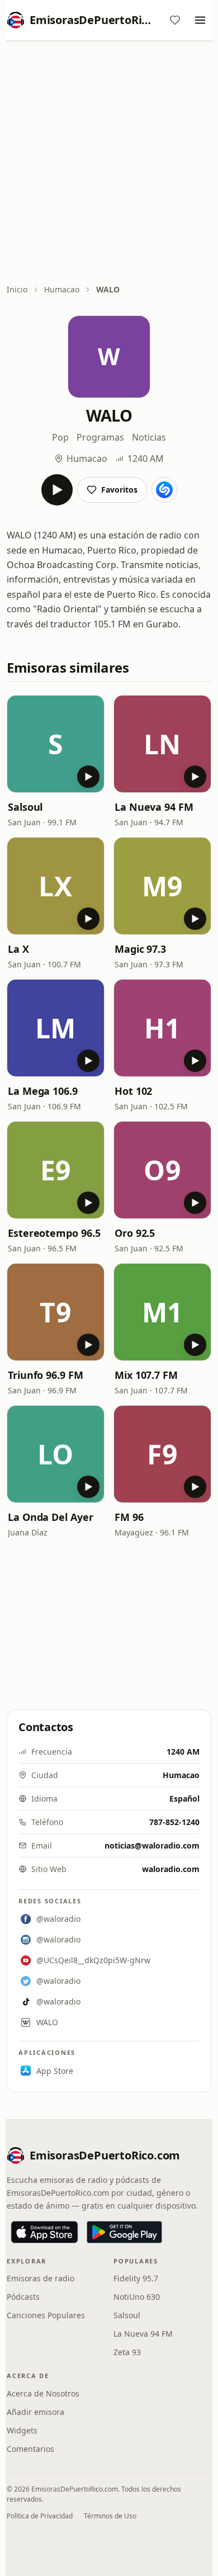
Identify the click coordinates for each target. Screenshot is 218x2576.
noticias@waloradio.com (152, 1845)
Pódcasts (23, 2297)
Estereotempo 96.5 (54, 1233)
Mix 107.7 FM (146, 1375)
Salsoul (25, 807)
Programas (100, 437)
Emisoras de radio (41, 2278)
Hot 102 (133, 1091)
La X (18, 949)
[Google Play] (124, 2232)
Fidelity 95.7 (136, 2278)
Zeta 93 (127, 2352)
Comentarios (30, 2449)
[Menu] (200, 20)
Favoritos (119, 490)
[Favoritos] (175, 20)
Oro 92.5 (135, 1233)
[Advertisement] (109, 163)
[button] (56, 744)
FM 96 (129, 1517)
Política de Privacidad (40, 2516)
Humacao (62, 289)
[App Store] (44, 2232)
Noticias (149, 437)
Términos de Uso (110, 2516)
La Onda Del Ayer (51, 1517)
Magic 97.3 (140, 949)
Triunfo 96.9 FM (46, 1375)
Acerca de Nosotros (43, 2393)
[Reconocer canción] (164, 490)
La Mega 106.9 (43, 1091)
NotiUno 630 (137, 2297)
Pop (60, 437)
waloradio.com (171, 1869)
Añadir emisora (35, 2412)
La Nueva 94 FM (154, 807)
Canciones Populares (46, 2315)
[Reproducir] (57, 490)
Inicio (17, 289)
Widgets (22, 2430)
